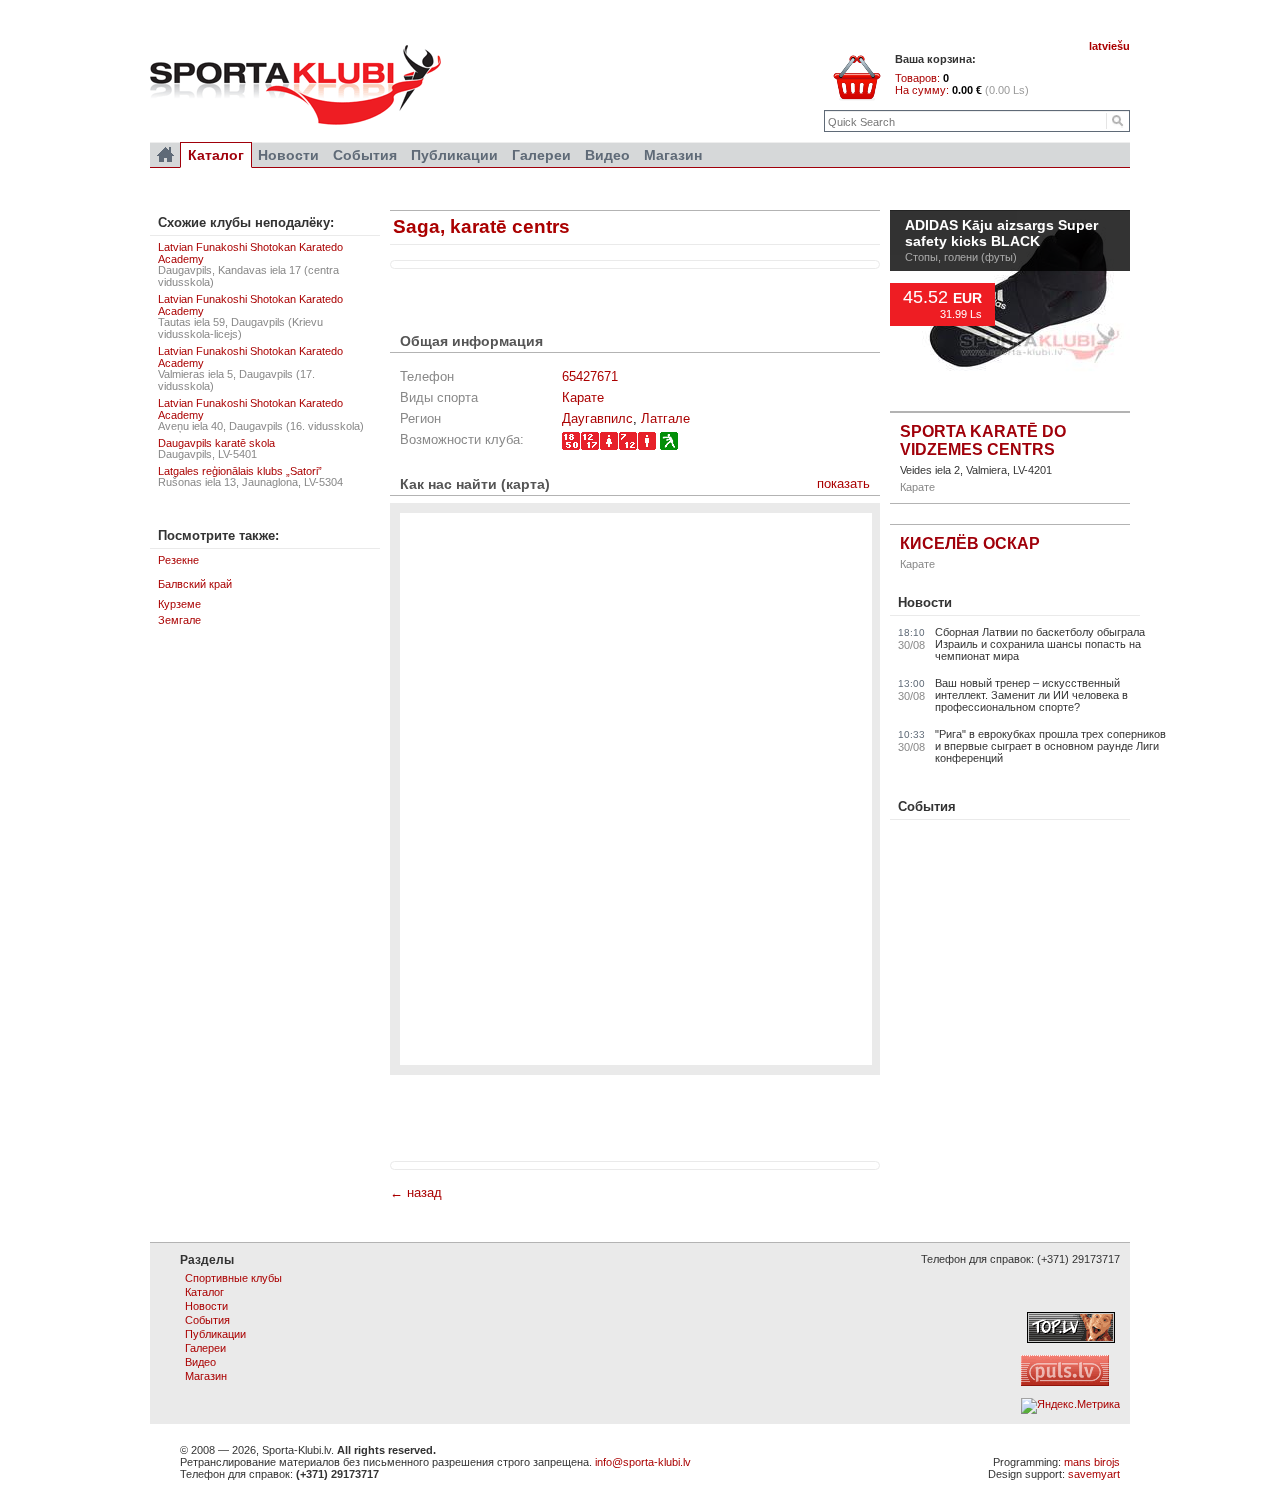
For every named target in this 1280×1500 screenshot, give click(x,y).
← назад (416, 1192)
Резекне (178, 560)
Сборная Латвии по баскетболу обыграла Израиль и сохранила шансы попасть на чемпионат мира (1040, 644)
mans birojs (1092, 1462)
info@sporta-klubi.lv (643, 1462)
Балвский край (195, 584)
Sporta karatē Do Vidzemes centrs (983, 440)
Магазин (673, 155)
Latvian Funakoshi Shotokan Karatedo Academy (250, 253)
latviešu (1109, 46)
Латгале (665, 418)
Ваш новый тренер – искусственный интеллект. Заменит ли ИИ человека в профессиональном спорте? (1031, 695)
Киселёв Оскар (970, 543)
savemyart (1094, 1474)
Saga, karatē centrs (481, 226)
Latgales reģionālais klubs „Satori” (240, 471)
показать (843, 483)
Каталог (216, 155)
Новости (925, 602)
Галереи (541, 155)
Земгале (179, 620)
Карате (583, 397)
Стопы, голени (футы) (961, 257)
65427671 (590, 376)
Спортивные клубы (233, 1278)
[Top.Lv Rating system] (1071, 1339)
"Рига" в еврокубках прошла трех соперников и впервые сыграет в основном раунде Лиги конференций (1050, 746)
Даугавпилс (597, 418)
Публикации (454, 155)
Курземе (179, 604)
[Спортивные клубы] (165, 155)
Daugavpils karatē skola (216, 443)
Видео (607, 155)
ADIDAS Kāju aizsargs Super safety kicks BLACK (1001, 234)
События (927, 806)
